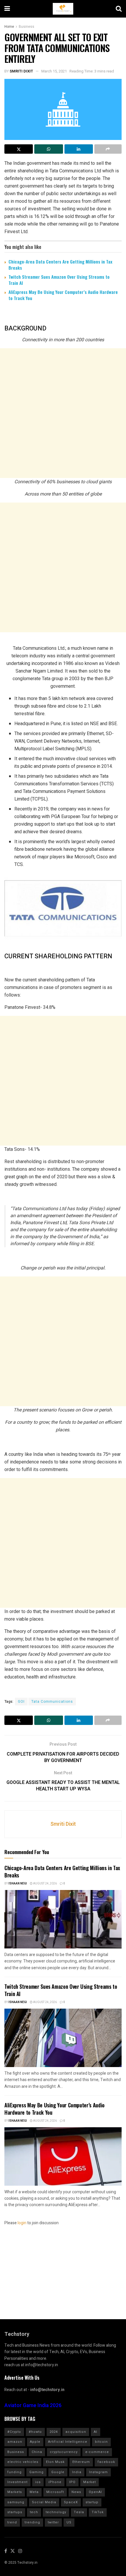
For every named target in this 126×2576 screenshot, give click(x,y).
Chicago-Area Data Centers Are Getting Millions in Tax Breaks (60, 265)
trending (32, 2522)
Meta (34, 2492)
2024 (54, 2432)
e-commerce (97, 2452)
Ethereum (81, 2462)
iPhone (55, 2482)
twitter (53, 2522)
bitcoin (101, 2442)
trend (12, 2522)
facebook (106, 2462)
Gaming (36, 2472)
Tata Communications (52, 1702)
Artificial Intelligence (68, 2442)
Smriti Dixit (21, 71)
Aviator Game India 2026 (33, 2406)
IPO (72, 2482)
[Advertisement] (63, 413)
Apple (35, 2442)
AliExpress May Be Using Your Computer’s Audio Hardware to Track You (63, 295)
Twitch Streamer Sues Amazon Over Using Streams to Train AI (59, 280)
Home (9, 27)
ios (38, 2482)
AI (96, 2432)
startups (15, 2512)
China (37, 2452)
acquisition (76, 2432)
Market (90, 2482)
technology (56, 2512)
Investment (17, 2482)
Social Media (44, 2502)
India (77, 2472)
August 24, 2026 (45, 1884)
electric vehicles (23, 2462)
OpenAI (95, 2492)
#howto (35, 2432)
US (69, 2522)
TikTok (98, 2512)
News (76, 2492)
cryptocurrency (64, 2452)
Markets (15, 2492)
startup (92, 2502)
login (22, 2223)
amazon (15, 2442)
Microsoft (55, 2492)
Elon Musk (55, 2462)
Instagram (98, 2472)
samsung (16, 2502)
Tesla (79, 2512)
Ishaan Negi (18, 1884)
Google (58, 2472)
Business (27, 27)
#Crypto (14, 2432)
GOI (21, 1702)
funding (15, 2472)
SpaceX (71, 2502)
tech (34, 2512)
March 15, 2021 (54, 71)
